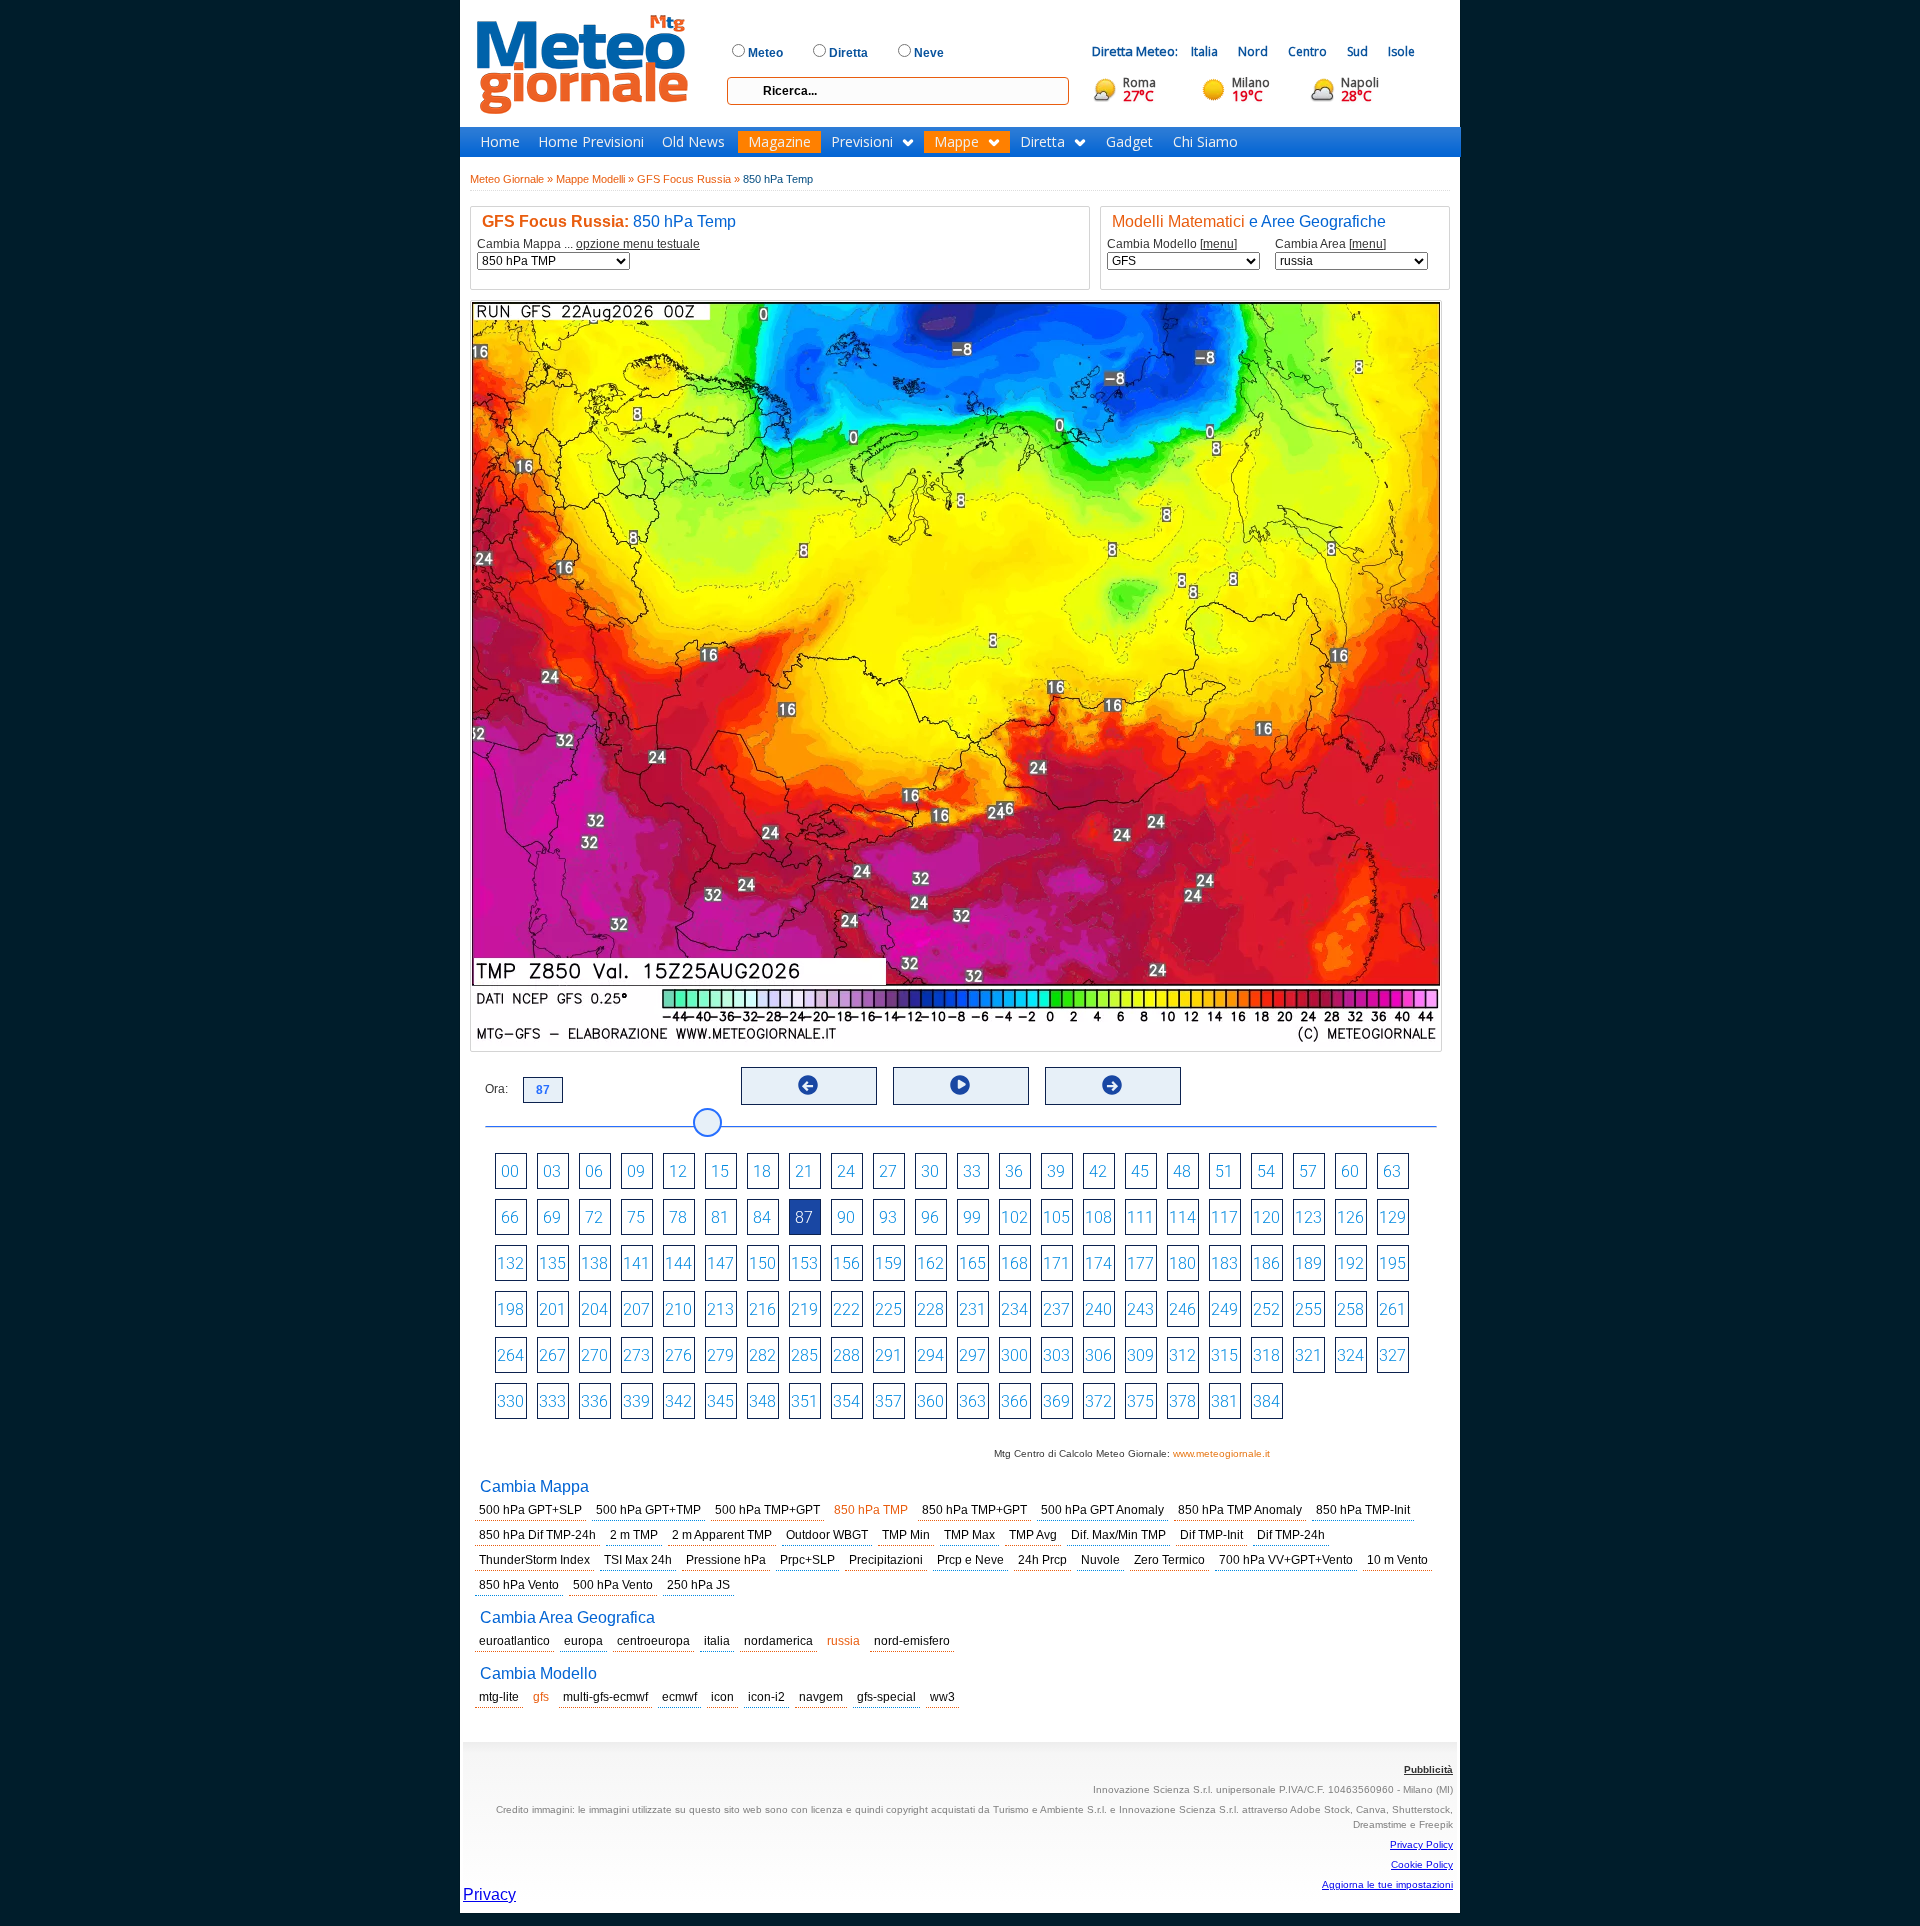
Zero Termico (1169, 1560)
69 (552, 1217)
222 (846, 1309)
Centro (1307, 51)
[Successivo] (1112, 1085)
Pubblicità (1428, 1769)
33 (972, 1171)
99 (972, 1217)
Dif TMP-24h (1291, 1535)
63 (1392, 1171)
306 (1098, 1355)
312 (1182, 1355)
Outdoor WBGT (827, 1535)
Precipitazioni (886, 1560)
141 (636, 1263)
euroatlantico (514, 1641)
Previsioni (862, 142)
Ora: (496, 1089)
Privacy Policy (1421, 1844)
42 (1098, 1171)
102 (1014, 1217)
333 (552, 1401)
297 (972, 1355)
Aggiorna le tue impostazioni (1387, 1884)
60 (1350, 1171)
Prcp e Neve (970, 1560)
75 (636, 1217)
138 (594, 1263)
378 (1182, 1401)
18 (762, 1171)
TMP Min (906, 1535)
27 (888, 1171)
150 (762, 1263)
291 (888, 1355)
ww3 (942, 1697)
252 (1266, 1309)
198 (510, 1309)
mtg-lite (499, 1697)
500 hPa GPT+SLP (530, 1510)
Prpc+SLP (807, 1560)
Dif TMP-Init (1211, 1535)
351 (804, 1401)
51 (1224, 1171)
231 (972, 1309)
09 (636, 1171)
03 (552, 1171)
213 (720, 1309)
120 (1266, 1217)
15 (720, 1171)
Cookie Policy (1422, 1864)
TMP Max (969, 1535)
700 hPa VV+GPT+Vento (1286, 1560)
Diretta (1042, 142)
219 (804, 1309)
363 (972, 1401)
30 (930, 1171)
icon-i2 (766, 1697)
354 (846, 1401)
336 (594, 1401)
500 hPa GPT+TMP (648, 1510)
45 (1140, 1171)
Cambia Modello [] (1172, 244)
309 (1140, 1355)
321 (1308, 1355)
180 (1182, 1263)
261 (1392, 1309)
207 (636, 1309)
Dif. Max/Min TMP (1118, 1535)
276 (678, 1355)
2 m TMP (634, 1535)
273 (636, 1355)
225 (888, 1309)
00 (510, 1171)
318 (1266, 1355)
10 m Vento (1397, 1560)
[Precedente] (808, 1085)
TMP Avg (1033, 1535)
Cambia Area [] (1330, 244)
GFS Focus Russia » (688, 179)
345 (720, 1401)
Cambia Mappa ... (588, 244)
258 (1350, 1309)
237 (1056, 1309)
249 (1224, 1309)
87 (804, 1217)
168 (1014, 1263)
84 (762, 1217)
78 (678, 1217)
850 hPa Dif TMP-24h (537, 1535)
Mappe (956, 142)
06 (594, 1171)
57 (1308, 1171)
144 (678, 1263)
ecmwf (679, 1697)
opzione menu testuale (638, 244)
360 (930, 1401)
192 (1350, 1263)
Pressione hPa (726, 1560)
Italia (1204, 51)
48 (1182, 1171)
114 (1182, 1217)
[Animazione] (960, 1085)
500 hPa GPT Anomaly (1102, 1510)
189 (1308, 1263)
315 (1224, 1355)
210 (678, 1309)
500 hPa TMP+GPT (767, 1510)
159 (888, 1263)
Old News (693, 142)
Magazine (779, 142)
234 (1014, 1309)
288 (846, 1355)
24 (846, 1171)
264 (510, 1355)
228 (930, 1309)
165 (972, 1263)
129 (1392, 1217)
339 (636, 1401)
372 (1098, 1401)
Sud (1357, 51)
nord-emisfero (912, 1641)
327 (1392, 1355)
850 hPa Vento (519, 1585)
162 (930, 1263)
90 (846, 1217)
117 (1224, 1217)
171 (1056, 1263)
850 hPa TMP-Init (1363, 1510)
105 (1056, 1217)
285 (804, 1355)
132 (510, 1263)
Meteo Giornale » (511, 179)
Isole (1401, 51)
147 (720, 1263)
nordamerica (778, 1641)
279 (720, 1355)
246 (1182, 1309)
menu (1218, 244)
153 (804, 1263)
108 (1098, 1217)
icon (722, 1697)
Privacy (489, 1894)
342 (678, 1401)
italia (717, 1641)
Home (500, 142)
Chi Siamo (1205, 142)
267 (552, 1355)
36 (1014, 1171)
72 (594, 1217)
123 (1308, 1217)
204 (594, 1309)
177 (1140, 1263)
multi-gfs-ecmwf (605, 1697)
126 (1350, 1217)
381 (1224, 1401)
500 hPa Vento (613, 1585)
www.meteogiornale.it (1221, 1453)
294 (930, 1355)
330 (510, 1401)
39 (1056, 1171)
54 (1266, 1171)
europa (583, 1641)
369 (1056, 1401)
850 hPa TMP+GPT (974, 1510)
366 (1014, 1401)
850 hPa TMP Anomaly (1240, 1510)
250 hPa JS (698, 1585)
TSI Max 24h (638, 1560)
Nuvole (1100, 1560)
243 (1140, 1309)
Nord (1253, 51)
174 (1098, 1263)
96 (930, 1217)
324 (1350, 1355)
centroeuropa (653, 1641)
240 (1098, 1309)
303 (1056, 1355)
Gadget (1129, 142)
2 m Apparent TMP (722, 1535)
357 (888, 1401)
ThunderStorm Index (534, 1560)
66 (510, 1217)
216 (762, 1309)
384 (1266, 1401)
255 (1308, 1309)
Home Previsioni (591, 142)
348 (762, 1401)
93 (888, 1217)
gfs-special (886, 1697)
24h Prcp (1042, 1560)
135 (552, 1263)
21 (804, 1171)
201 (552, 1309)
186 (1266, 1263)
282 (762, 1355)
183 (1224, 1263)
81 (720, 1217)
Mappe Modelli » (595, 179)
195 (1392, 1263)
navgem (821, 1697)
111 (1140, 1217)
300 (1014, 1355)
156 (846, 1263)
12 (678, 1171)
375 (1140, 1401)
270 (594, 1355)
